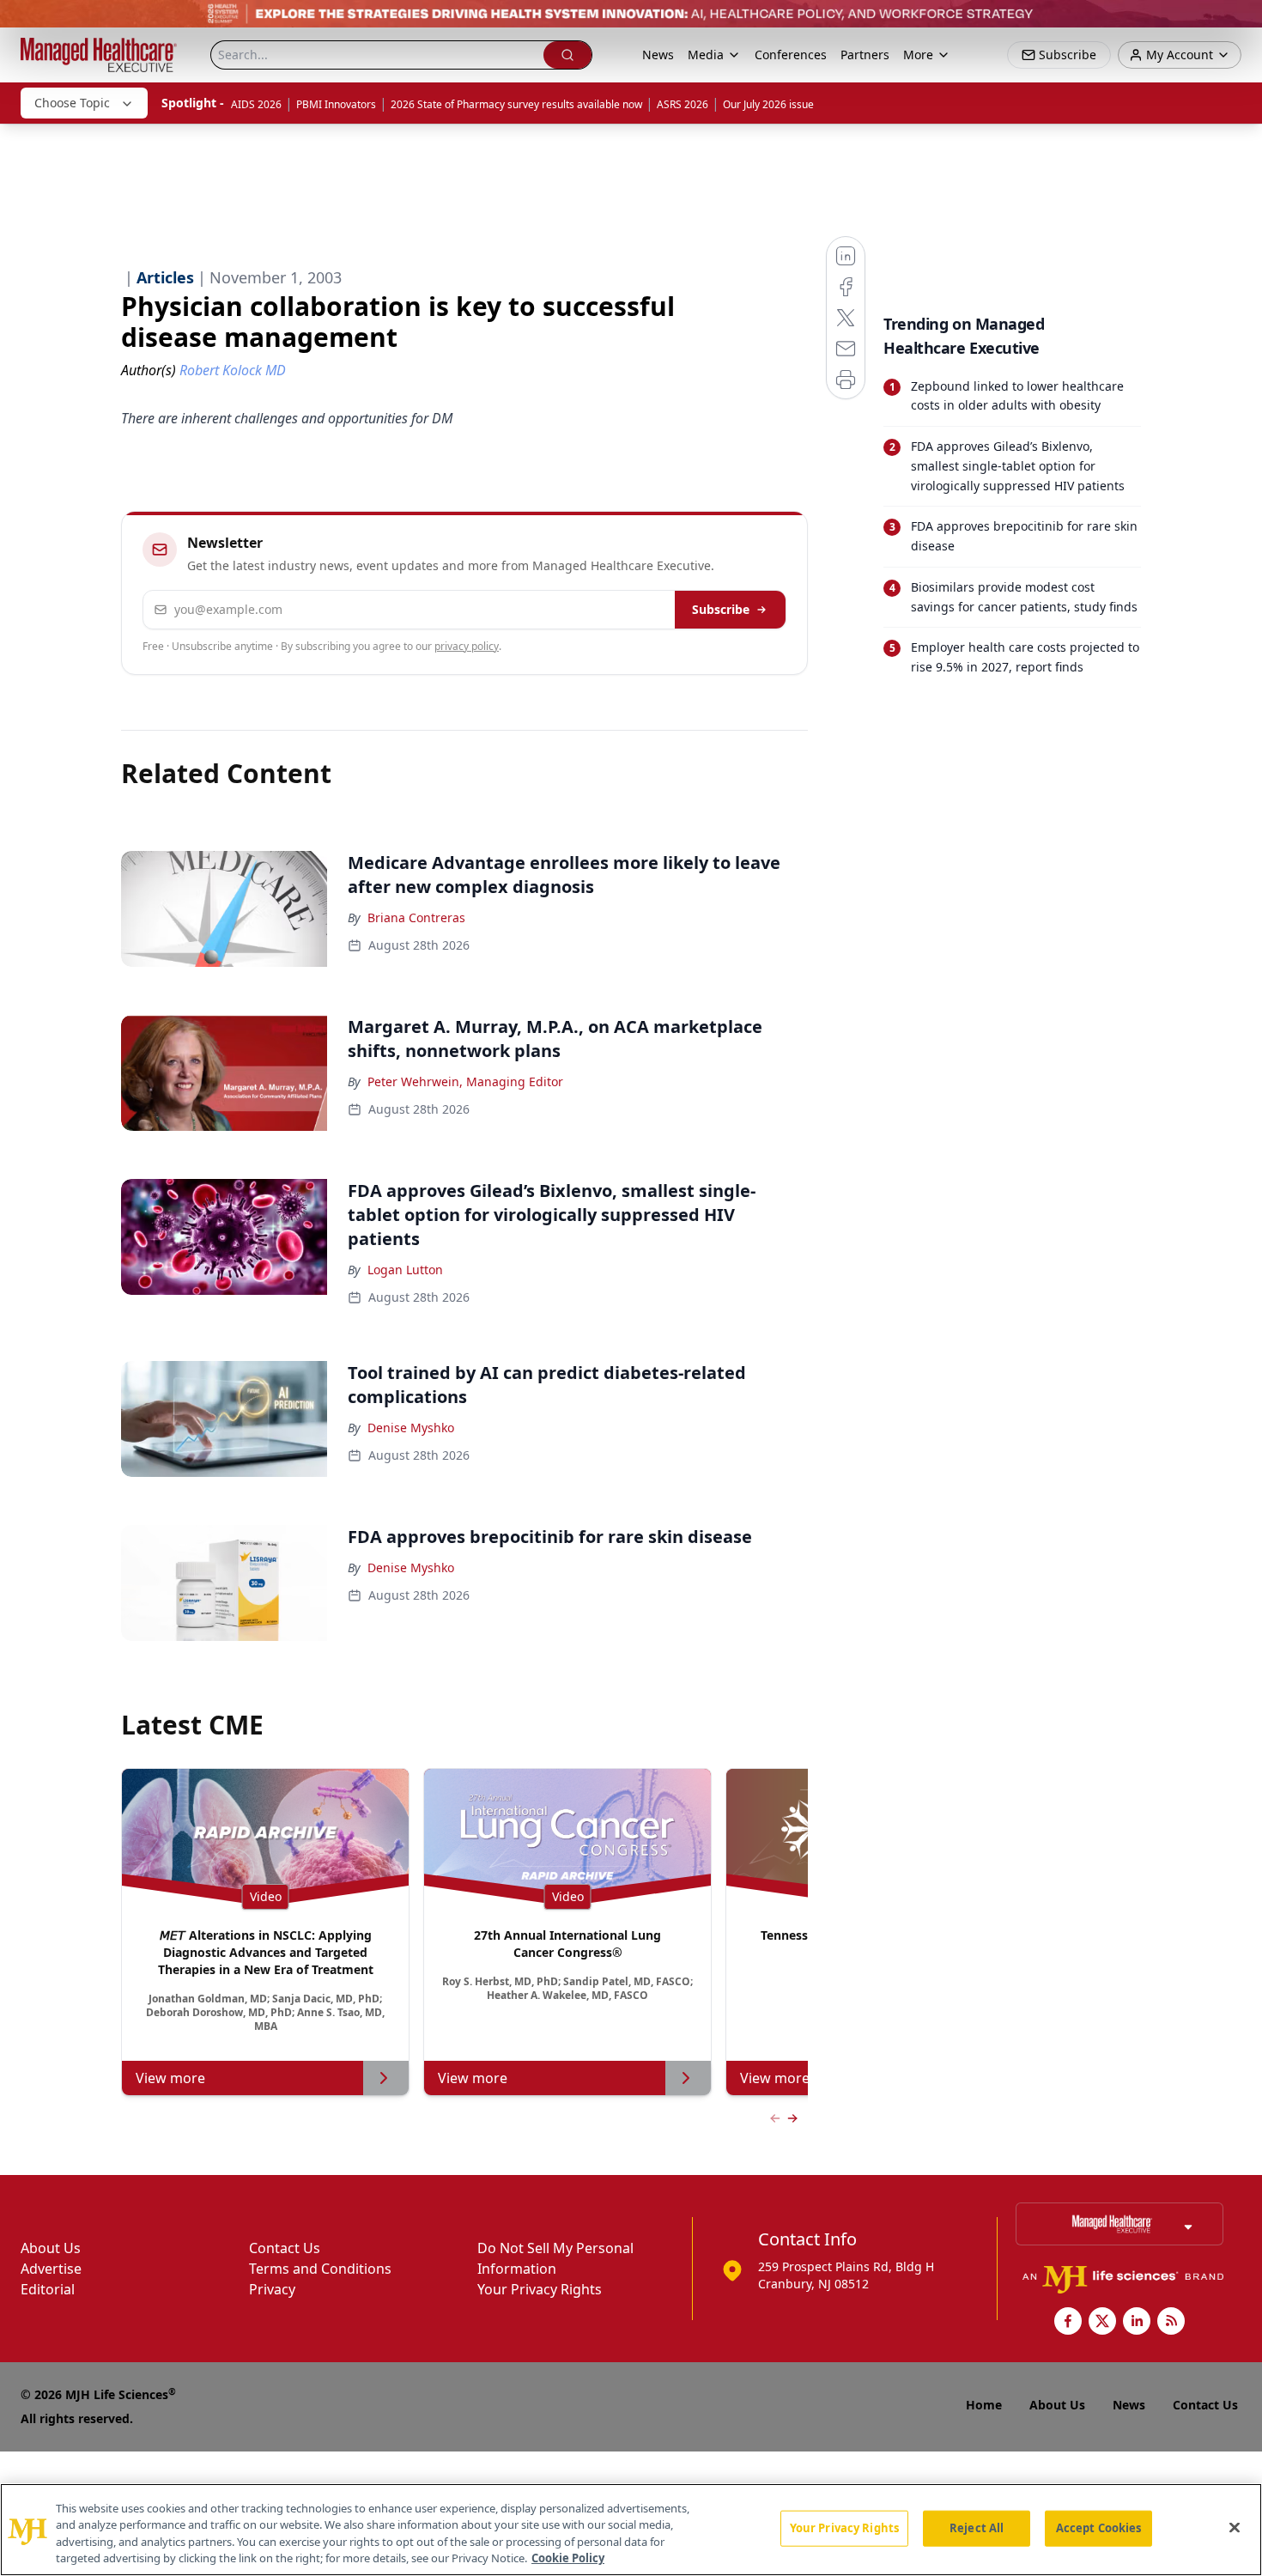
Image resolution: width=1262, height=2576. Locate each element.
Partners (865, 55)
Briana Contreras (416, 917)
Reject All (977, 2528)
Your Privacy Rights (540, 2289)
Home (984, 2405)
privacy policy (467, 646)
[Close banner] (1240, 22)
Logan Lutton (405, 1270)
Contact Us (285, 2248)
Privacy (272, 2289)
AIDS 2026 (256, 104)
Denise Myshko (411, 1428)
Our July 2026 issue (768, 104)
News (658, 55)
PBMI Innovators (336, 104)
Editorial (48, 2289)
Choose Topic (72, 103)
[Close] (1235, 2527)
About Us (51, 2248)
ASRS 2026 (683, 104)
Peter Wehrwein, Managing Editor (465, 1081)
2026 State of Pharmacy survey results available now (516, 104)
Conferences (791, 55)
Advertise (51, 2269)
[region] (631, 2530)
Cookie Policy (568, 2558)
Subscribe (721, 609)
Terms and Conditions (320, 2269)
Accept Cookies (1099, 2528)
